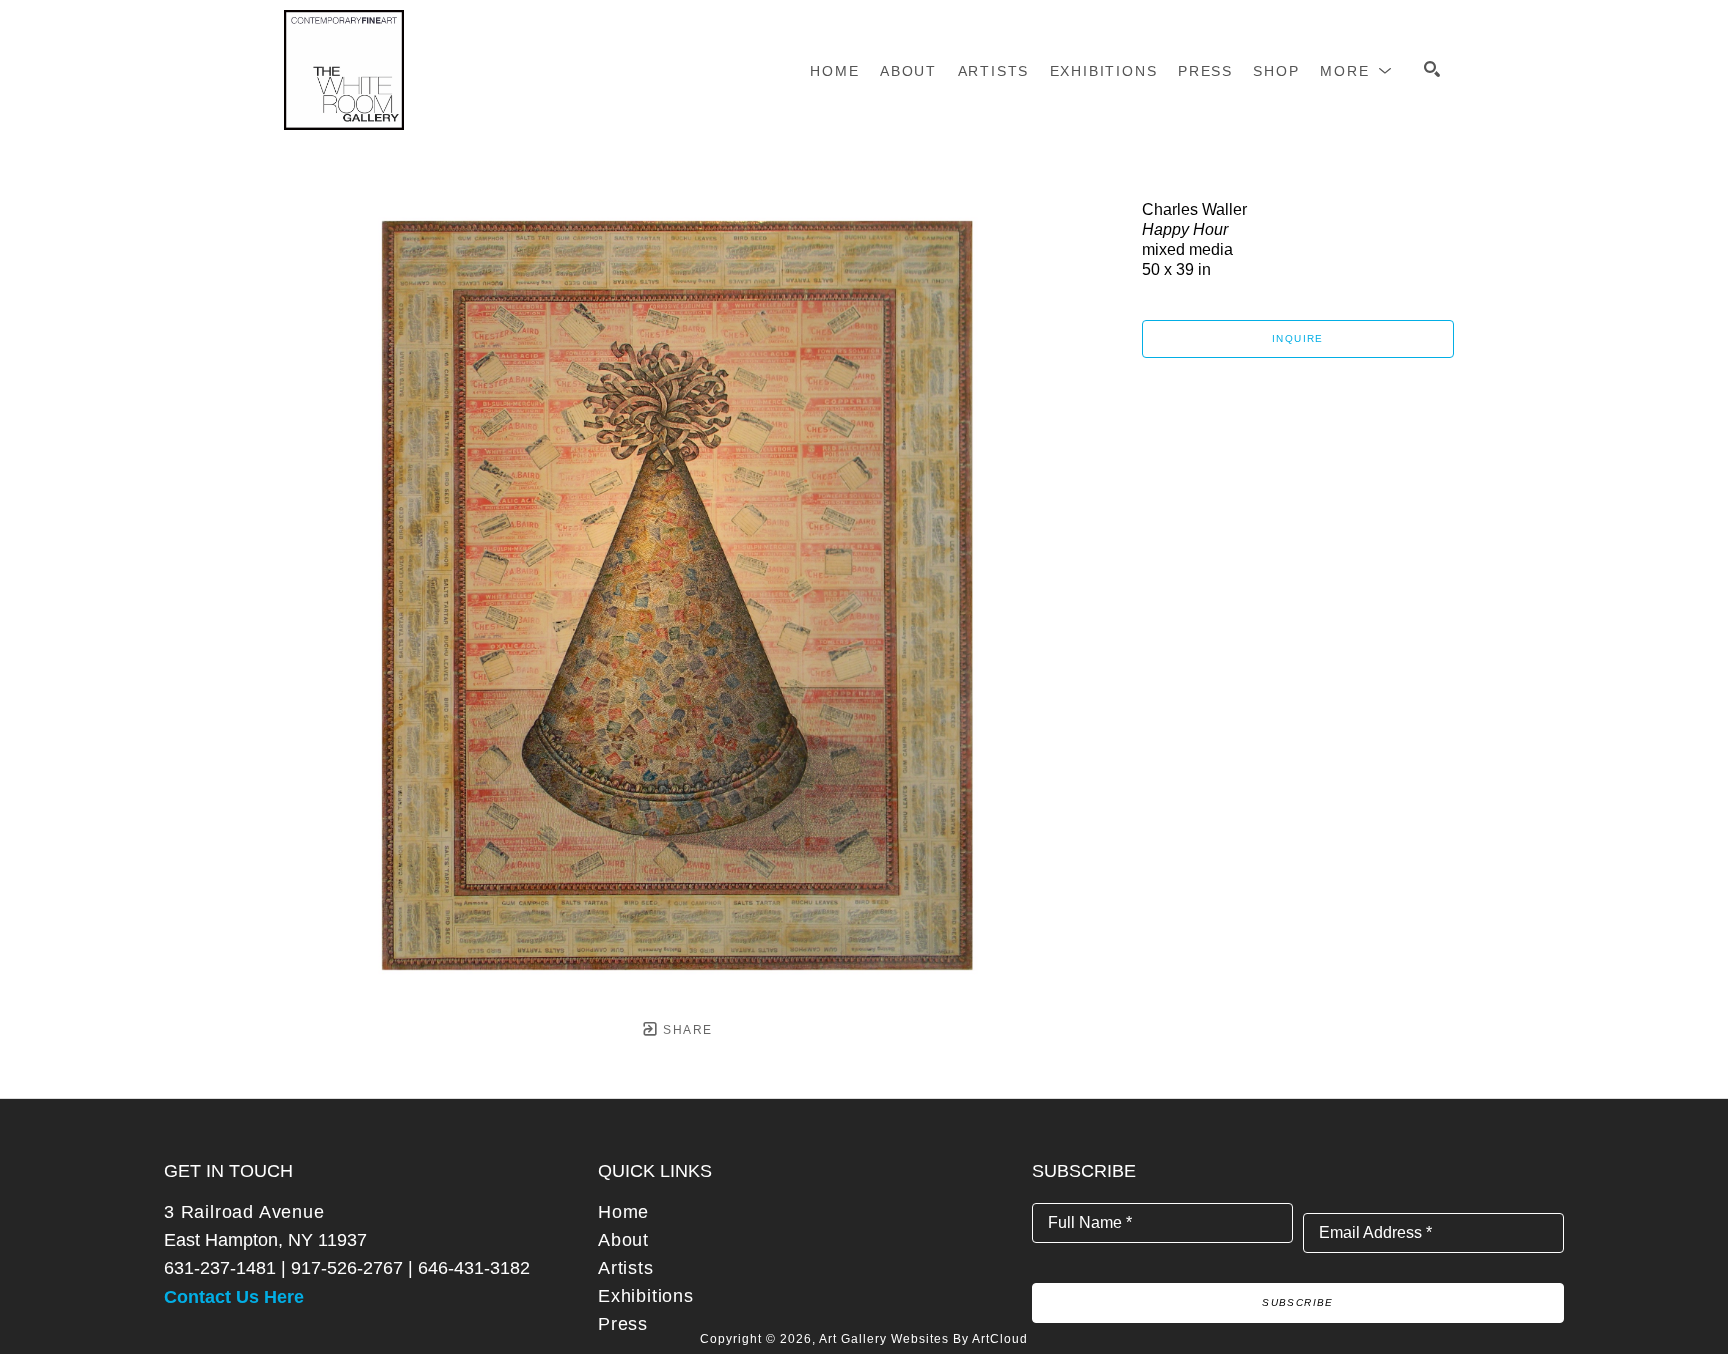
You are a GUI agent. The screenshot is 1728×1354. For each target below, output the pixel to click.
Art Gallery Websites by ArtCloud (923, 1339)
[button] (1356, 71)
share (685, 1030)
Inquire (1298, 338)
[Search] (1432, 69)
